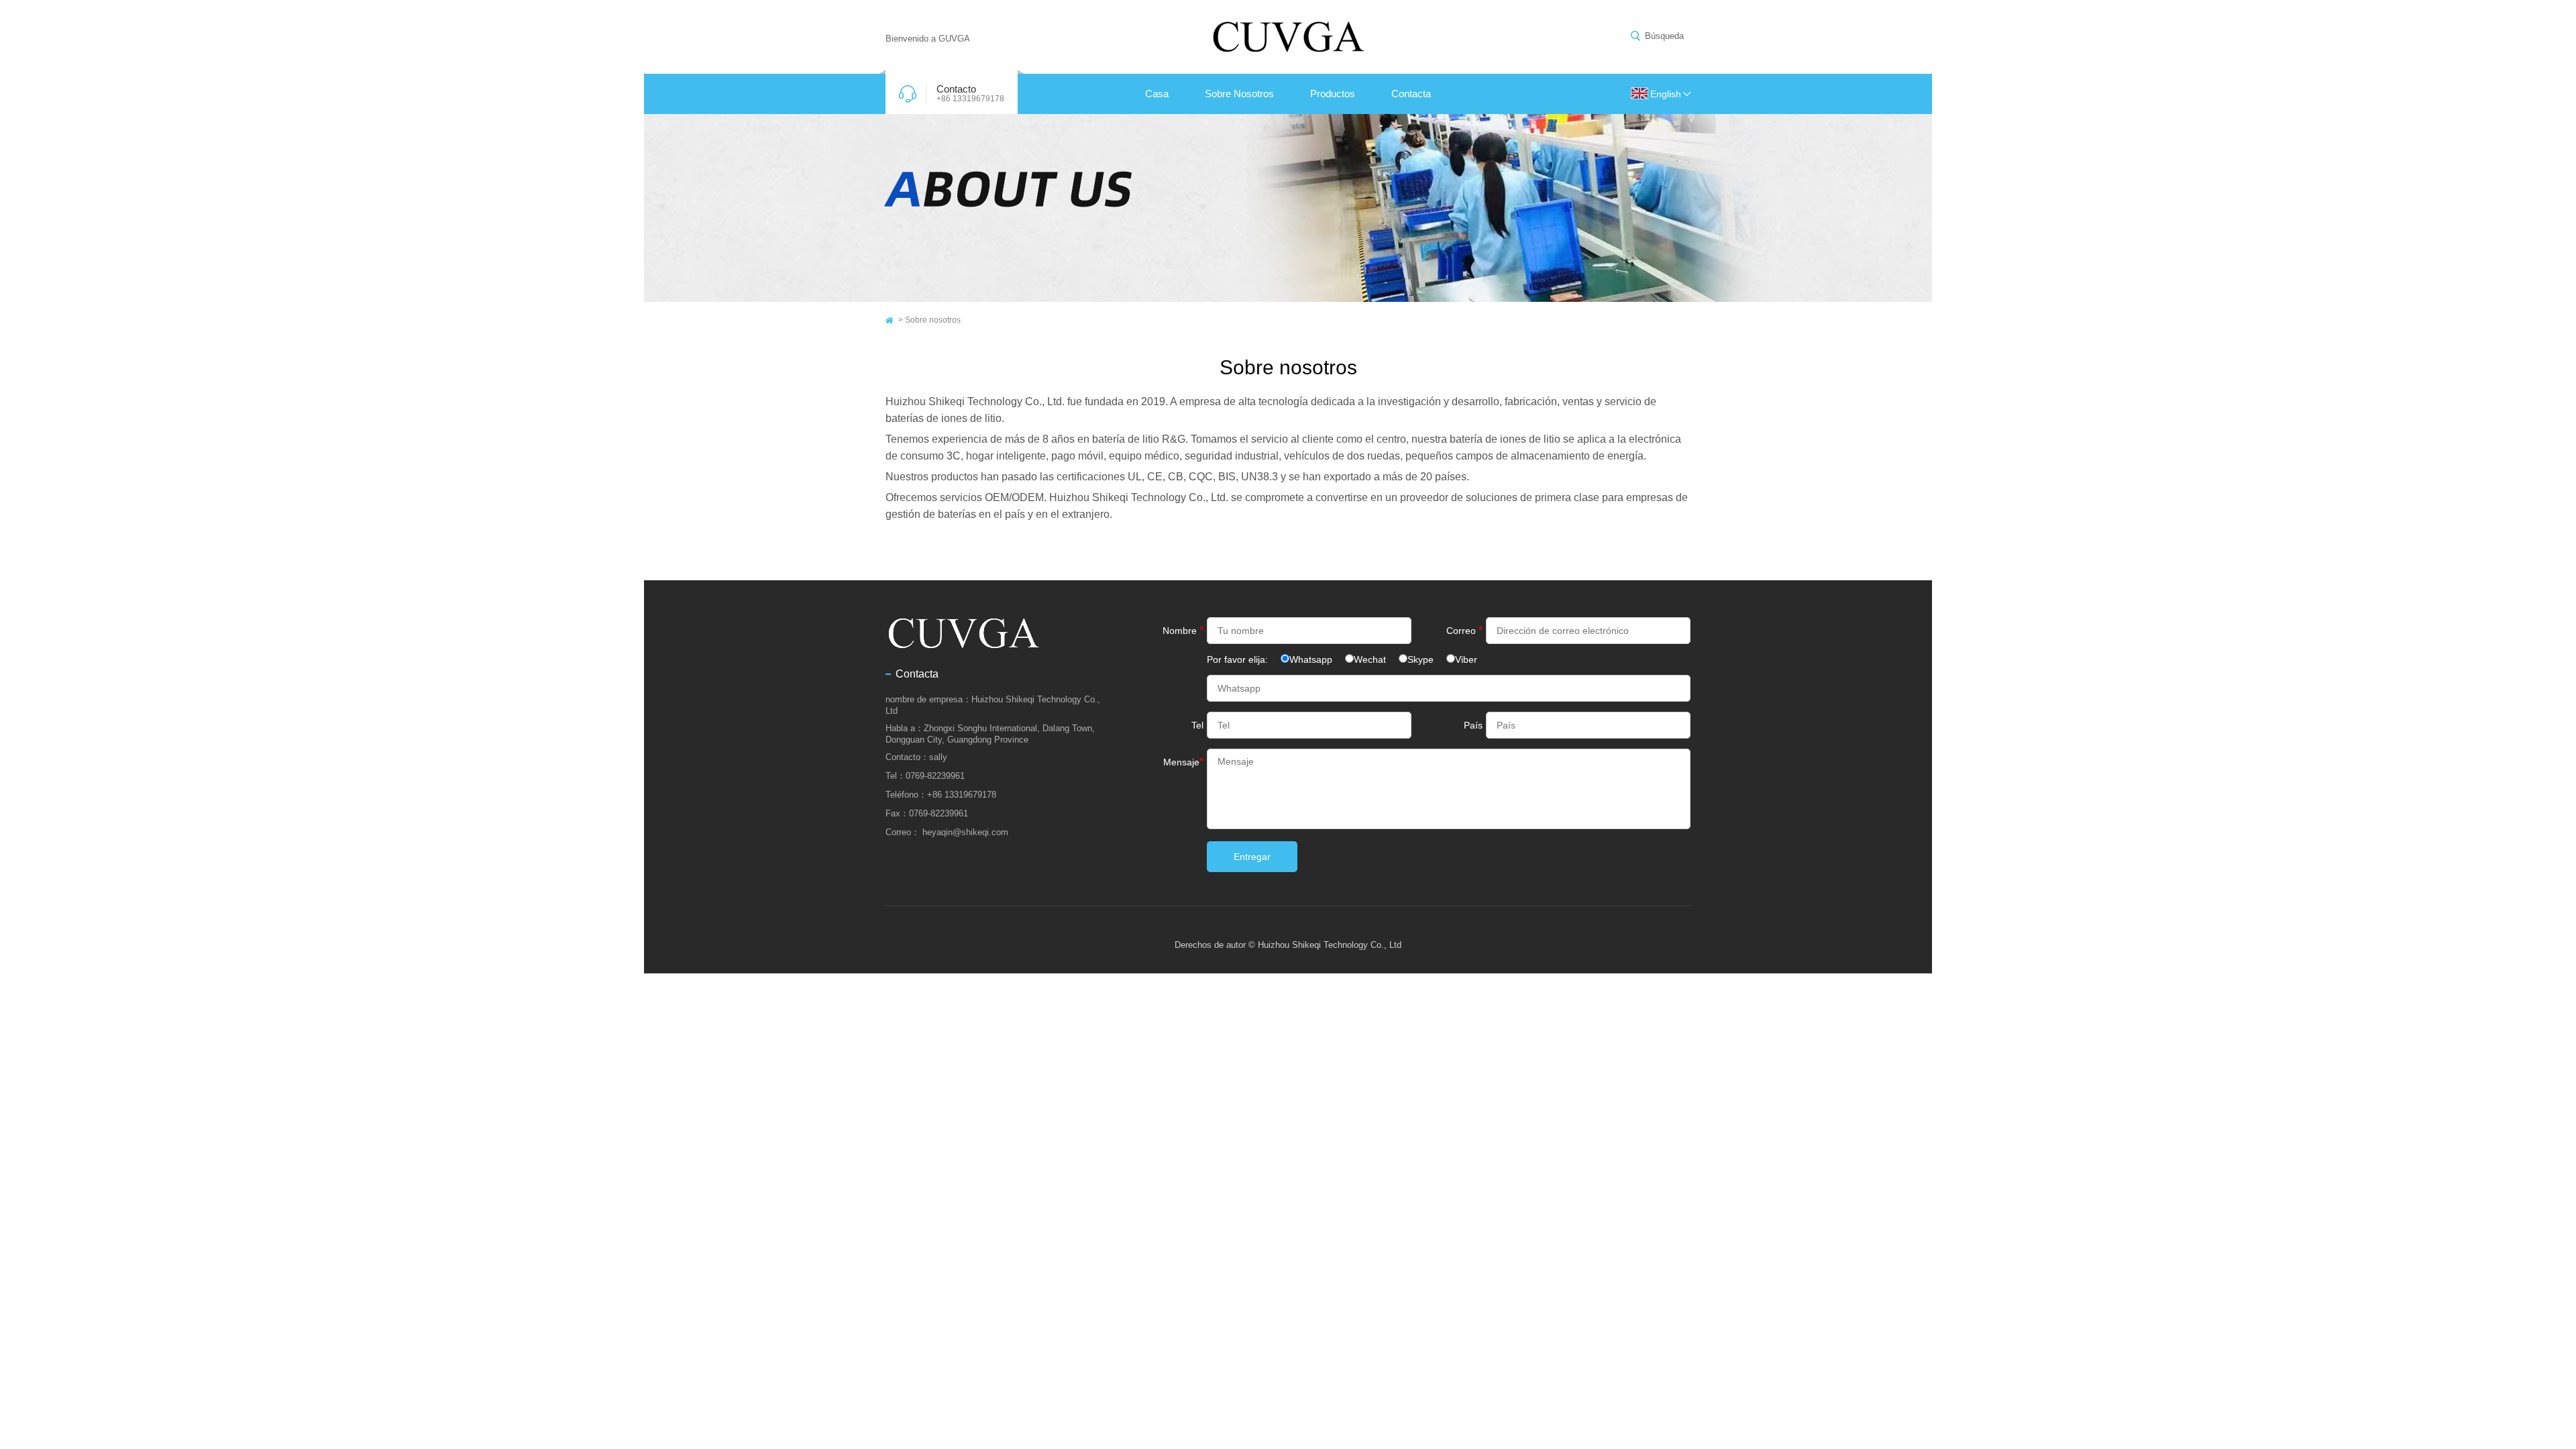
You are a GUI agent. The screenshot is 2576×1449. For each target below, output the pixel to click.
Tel (1197, 725)
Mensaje (1183, 762)
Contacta (1411, 94)
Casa (1157, 94)
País (1473, 725)
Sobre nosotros (1239, 94)
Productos (1333, 94)
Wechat (1370, 659)
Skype (1420, 659)
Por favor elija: (1239, 659)
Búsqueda (1664, 36)
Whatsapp (1311, 659)
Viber (1466, 659)
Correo (1464, 630)
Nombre (1183, 630)
